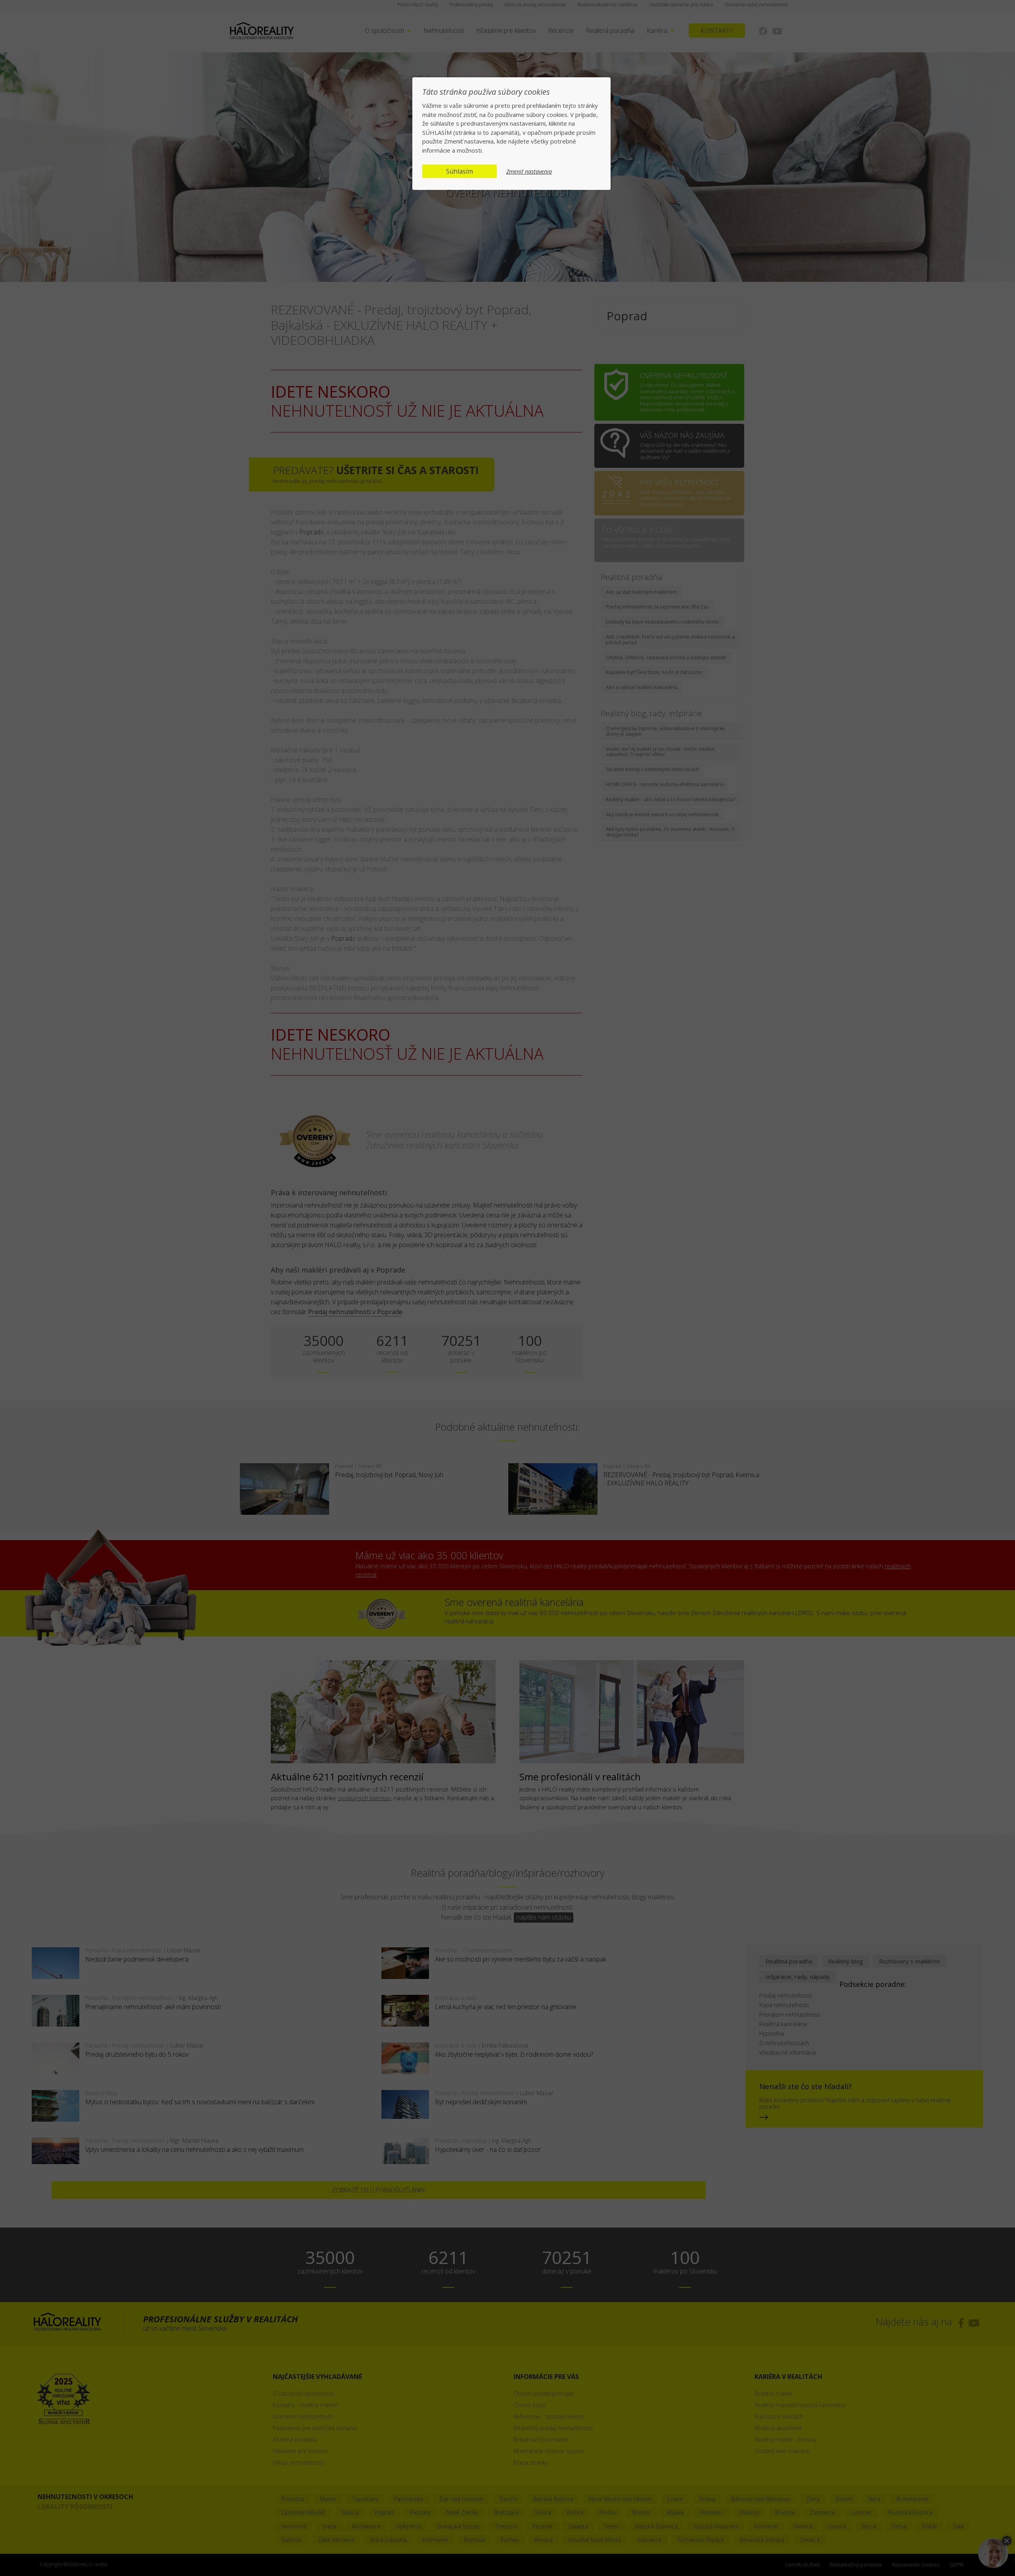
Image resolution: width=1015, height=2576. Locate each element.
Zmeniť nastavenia (529, 172)
